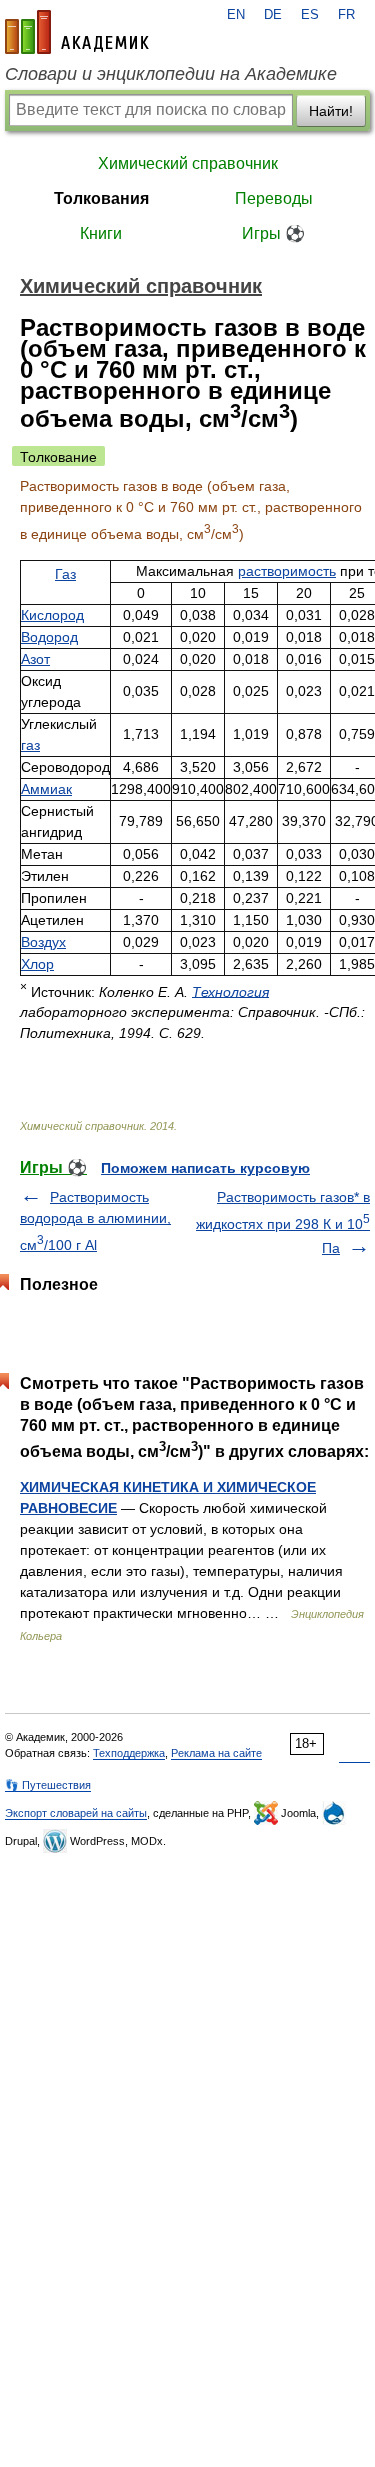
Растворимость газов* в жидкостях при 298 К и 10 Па (283, 1222)
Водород (49, 637)
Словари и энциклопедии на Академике (171, 74)
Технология (230, 991)
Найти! (331, 111)
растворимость (287, 571)
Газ (65, 574)
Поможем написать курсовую (205, 1168)
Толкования (101, 198)
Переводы (274, 198)
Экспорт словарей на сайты (76, 1813)
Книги (101, 233)
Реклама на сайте (216, 1753)
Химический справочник (188, 163)
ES (310, 15)
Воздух (43, 942)
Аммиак (46, 789)
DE (273, 15)
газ (30, 745)
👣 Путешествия (48, 1785)
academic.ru (77, 32)
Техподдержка (129, 1753)
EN (236, 15)
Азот (35, 659)
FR (346, 15)
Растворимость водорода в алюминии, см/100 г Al (95, 1221)
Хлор (37, 964)
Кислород (52, 615)
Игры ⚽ (273, 233)
